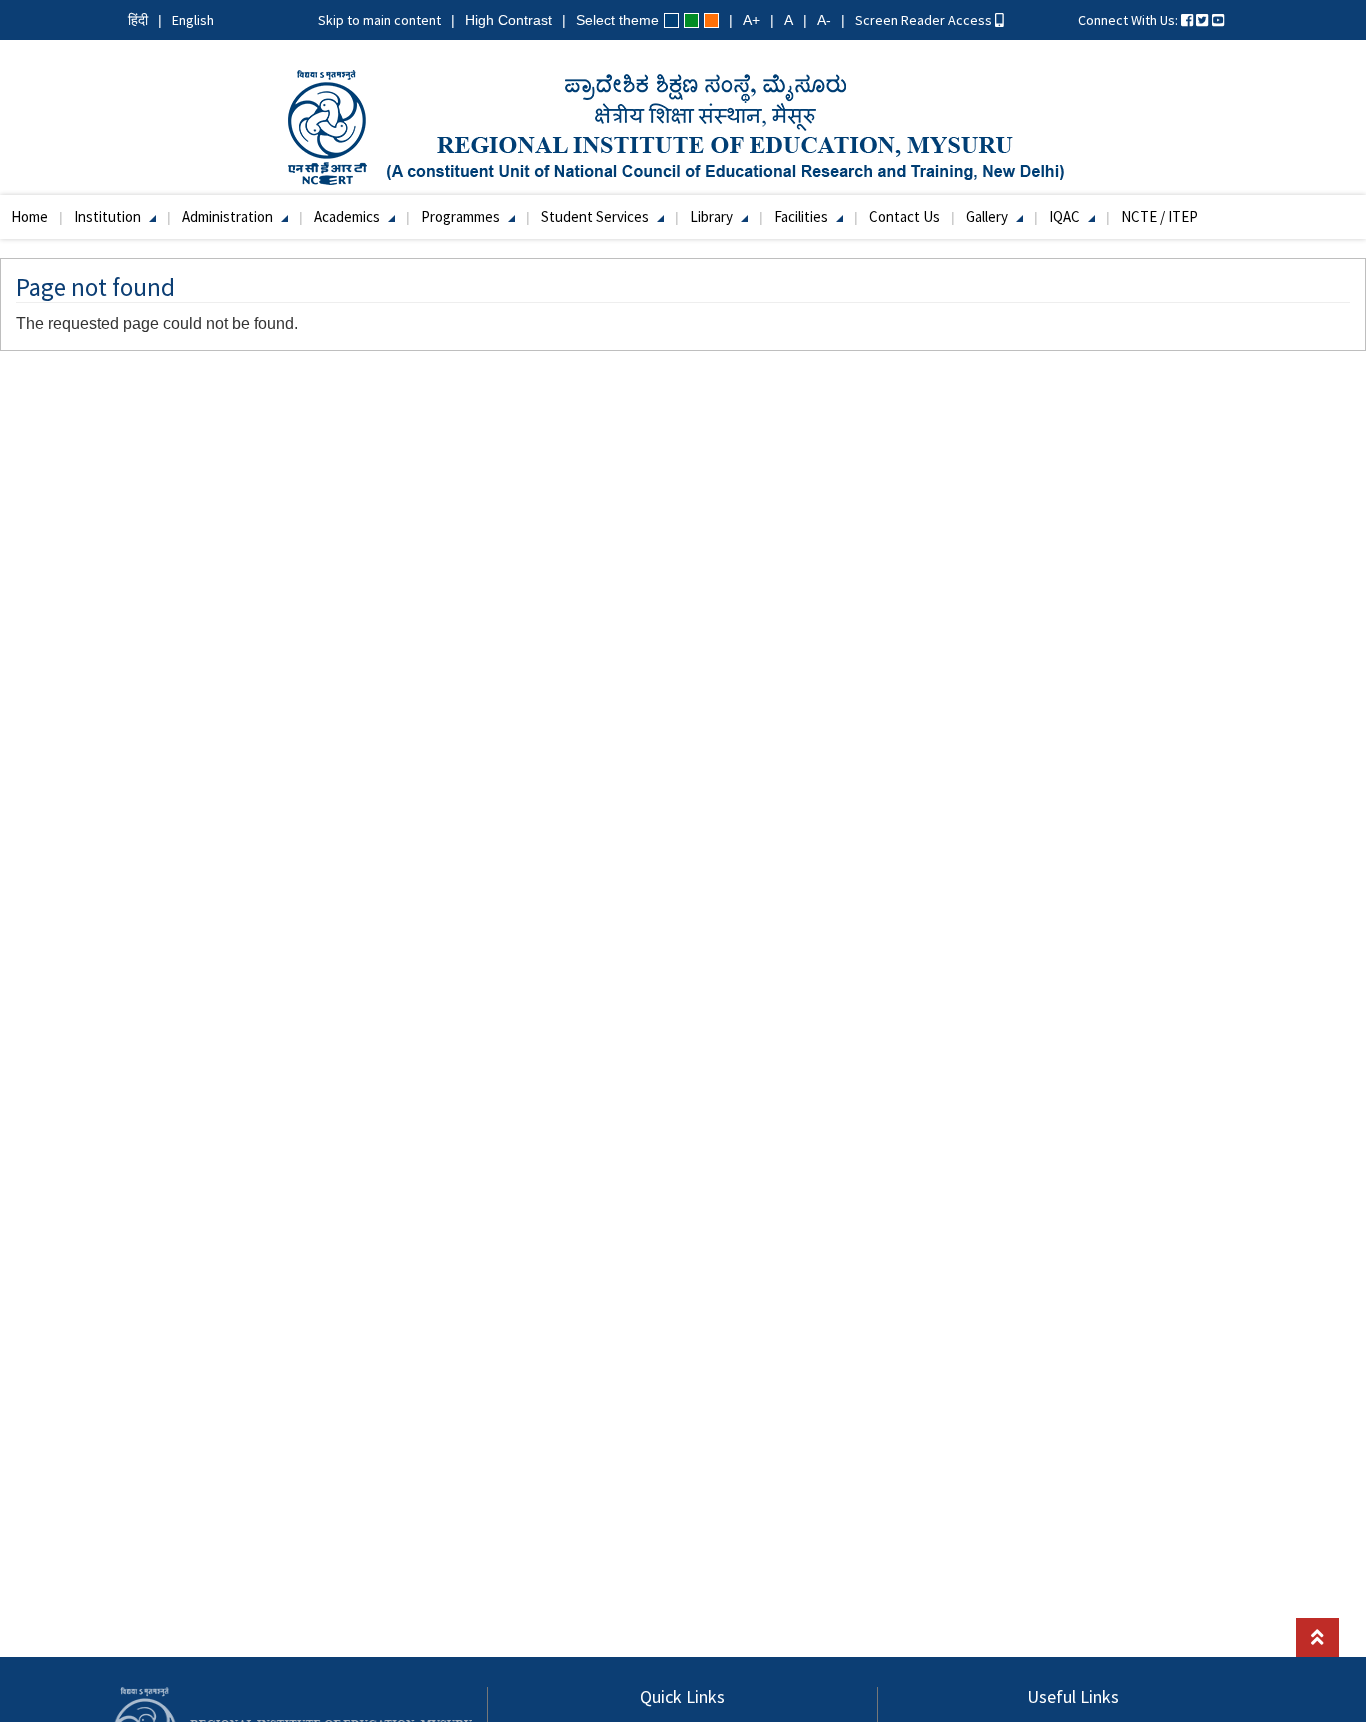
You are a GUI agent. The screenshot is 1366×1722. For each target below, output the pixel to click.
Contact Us (904, 216)
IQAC (1066, 216)
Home (29, 216)
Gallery (988, 216)
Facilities (802, 216)
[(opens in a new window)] (1187, 20)
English (193, 20)
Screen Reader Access (925, 20)
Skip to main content (379, 20)
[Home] (683, 126)
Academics (348, 216)
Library (713, 216)
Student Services (596, 216)
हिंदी (138, 20)
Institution (109, 216)
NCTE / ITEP (1159, 216)
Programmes (462, 216)
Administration (229, 216)
